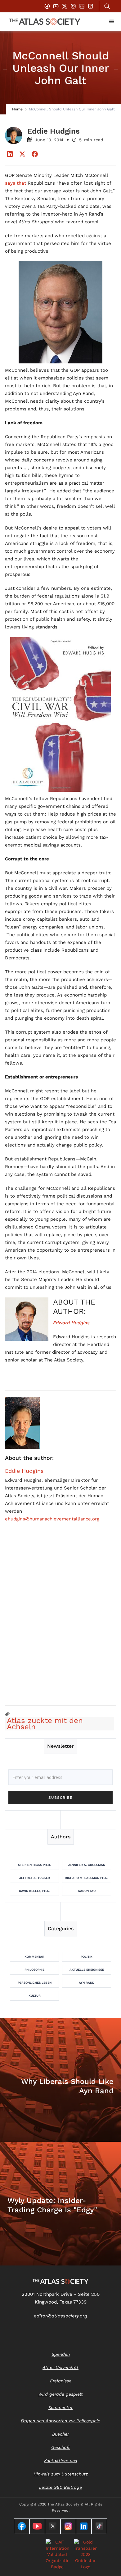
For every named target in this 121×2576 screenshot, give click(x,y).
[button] (112, 22)
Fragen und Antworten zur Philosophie (60, 2421)
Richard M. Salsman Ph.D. (87, 1878)
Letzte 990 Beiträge (60, 2487)
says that (16, 183)
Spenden (61, 2354)
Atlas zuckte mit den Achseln (45, 1724)
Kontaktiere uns (60, 2461)
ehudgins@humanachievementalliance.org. (53, 1519)
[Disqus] (60, 1621)
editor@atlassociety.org (60, 2316)
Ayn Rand (87, 1983)
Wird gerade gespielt (60, 2394)
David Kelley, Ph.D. (35, 1891)
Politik (87, 1957)
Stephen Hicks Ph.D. (34, 1865)
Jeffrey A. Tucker (35, 1878)
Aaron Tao (87, 1891)
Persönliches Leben (35, 1983)
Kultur (35, 1996)
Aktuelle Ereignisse (87, 1970)
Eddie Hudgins (24, 1471)
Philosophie (34, 1970)
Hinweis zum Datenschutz (61, 2474)
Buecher (60, 2434)
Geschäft (60, 2447)
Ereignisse (61, 2381)
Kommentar (34, 1957)
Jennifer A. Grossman (87, 1865)
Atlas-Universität (60, 2368)
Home (17, 109)
